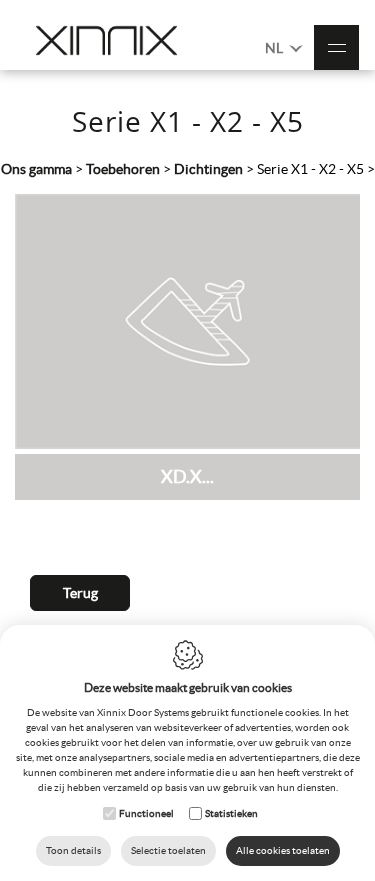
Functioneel (146, 813)
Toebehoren (123, 169)
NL (275, 48)
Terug (80, 593)
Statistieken (231, 813)
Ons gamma (36, 169)
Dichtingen (208, 169)
